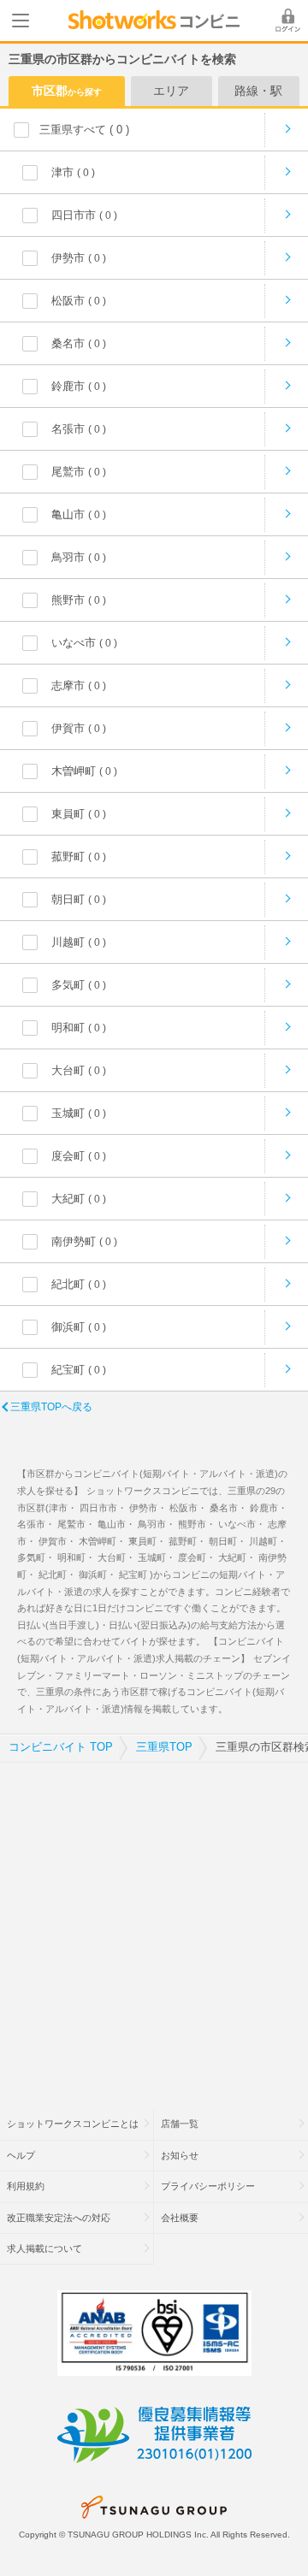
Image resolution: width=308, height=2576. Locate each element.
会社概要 (180, 2218)
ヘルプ (21, 2155)
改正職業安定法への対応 (59, 2218)
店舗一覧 (180, 2124)
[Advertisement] (154, 1925)
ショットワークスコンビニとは (73, 2124)
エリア (171, 91)
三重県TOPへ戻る (51, 1407)
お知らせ (180, 2155)
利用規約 (26, 2186)
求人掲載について (44, 2248)
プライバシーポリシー (208, 2186)
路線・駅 (258, 91)
